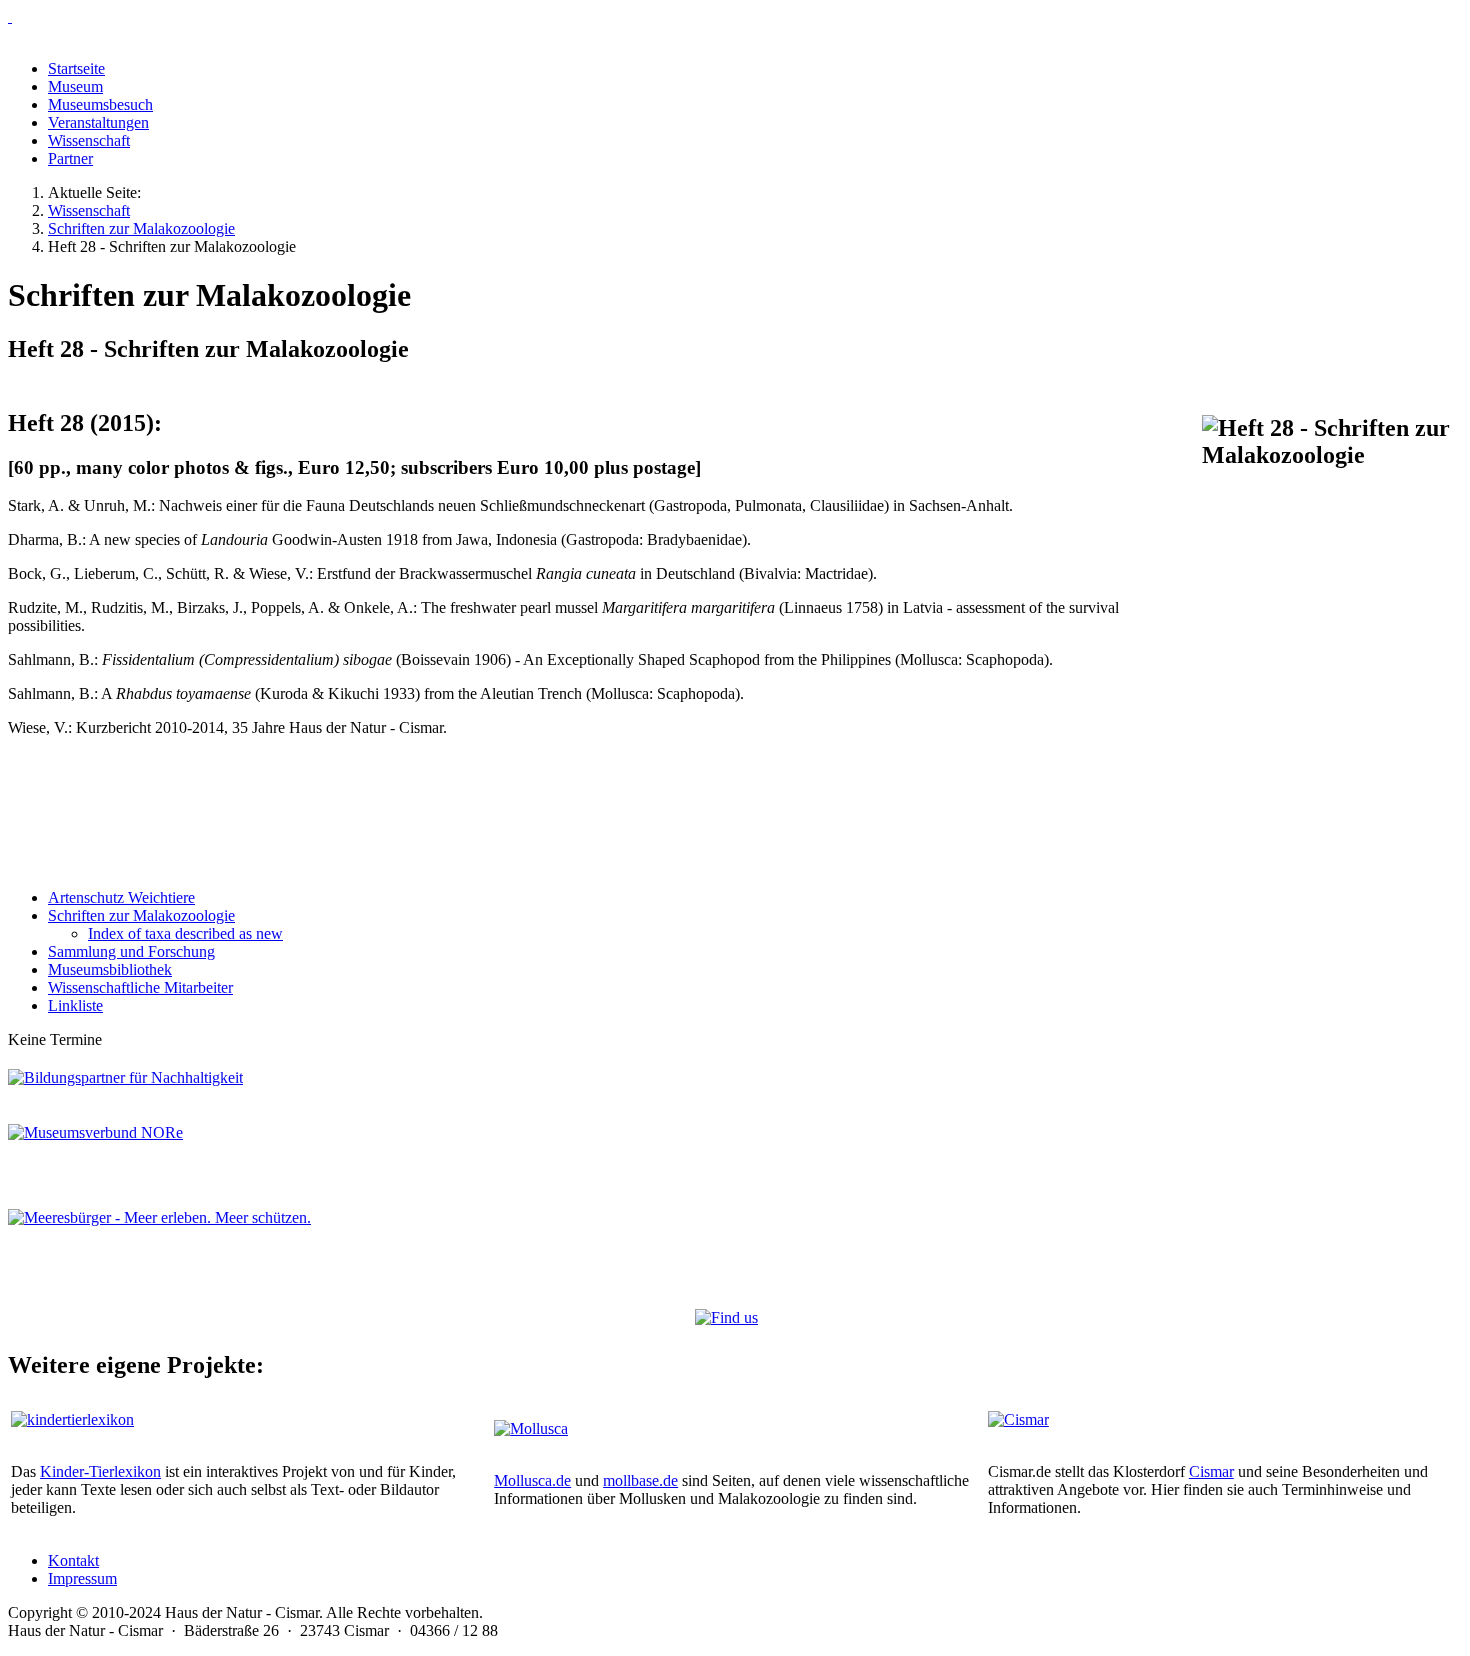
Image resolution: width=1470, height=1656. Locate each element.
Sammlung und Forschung (131, 951)
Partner (70, 158)
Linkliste (75, 1005)
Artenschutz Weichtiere (121, 897)
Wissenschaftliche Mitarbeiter (140, 987)
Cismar (1211, 1471)
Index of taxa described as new (185, 933)
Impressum (82, 1578)
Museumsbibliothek (110, 969)
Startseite (76, 68)
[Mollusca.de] (531, 1428)
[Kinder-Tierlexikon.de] (72, 1419)
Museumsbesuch (100, 104)
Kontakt (73, 1560)
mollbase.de (640, 1480)
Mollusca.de (532, 1480)
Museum (75, 86)
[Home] (735, 17)
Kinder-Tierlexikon (100, 1471)
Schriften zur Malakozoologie (141, 915)
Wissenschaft (89, 140)
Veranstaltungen (98, 122)
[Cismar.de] (1018, 1419)
